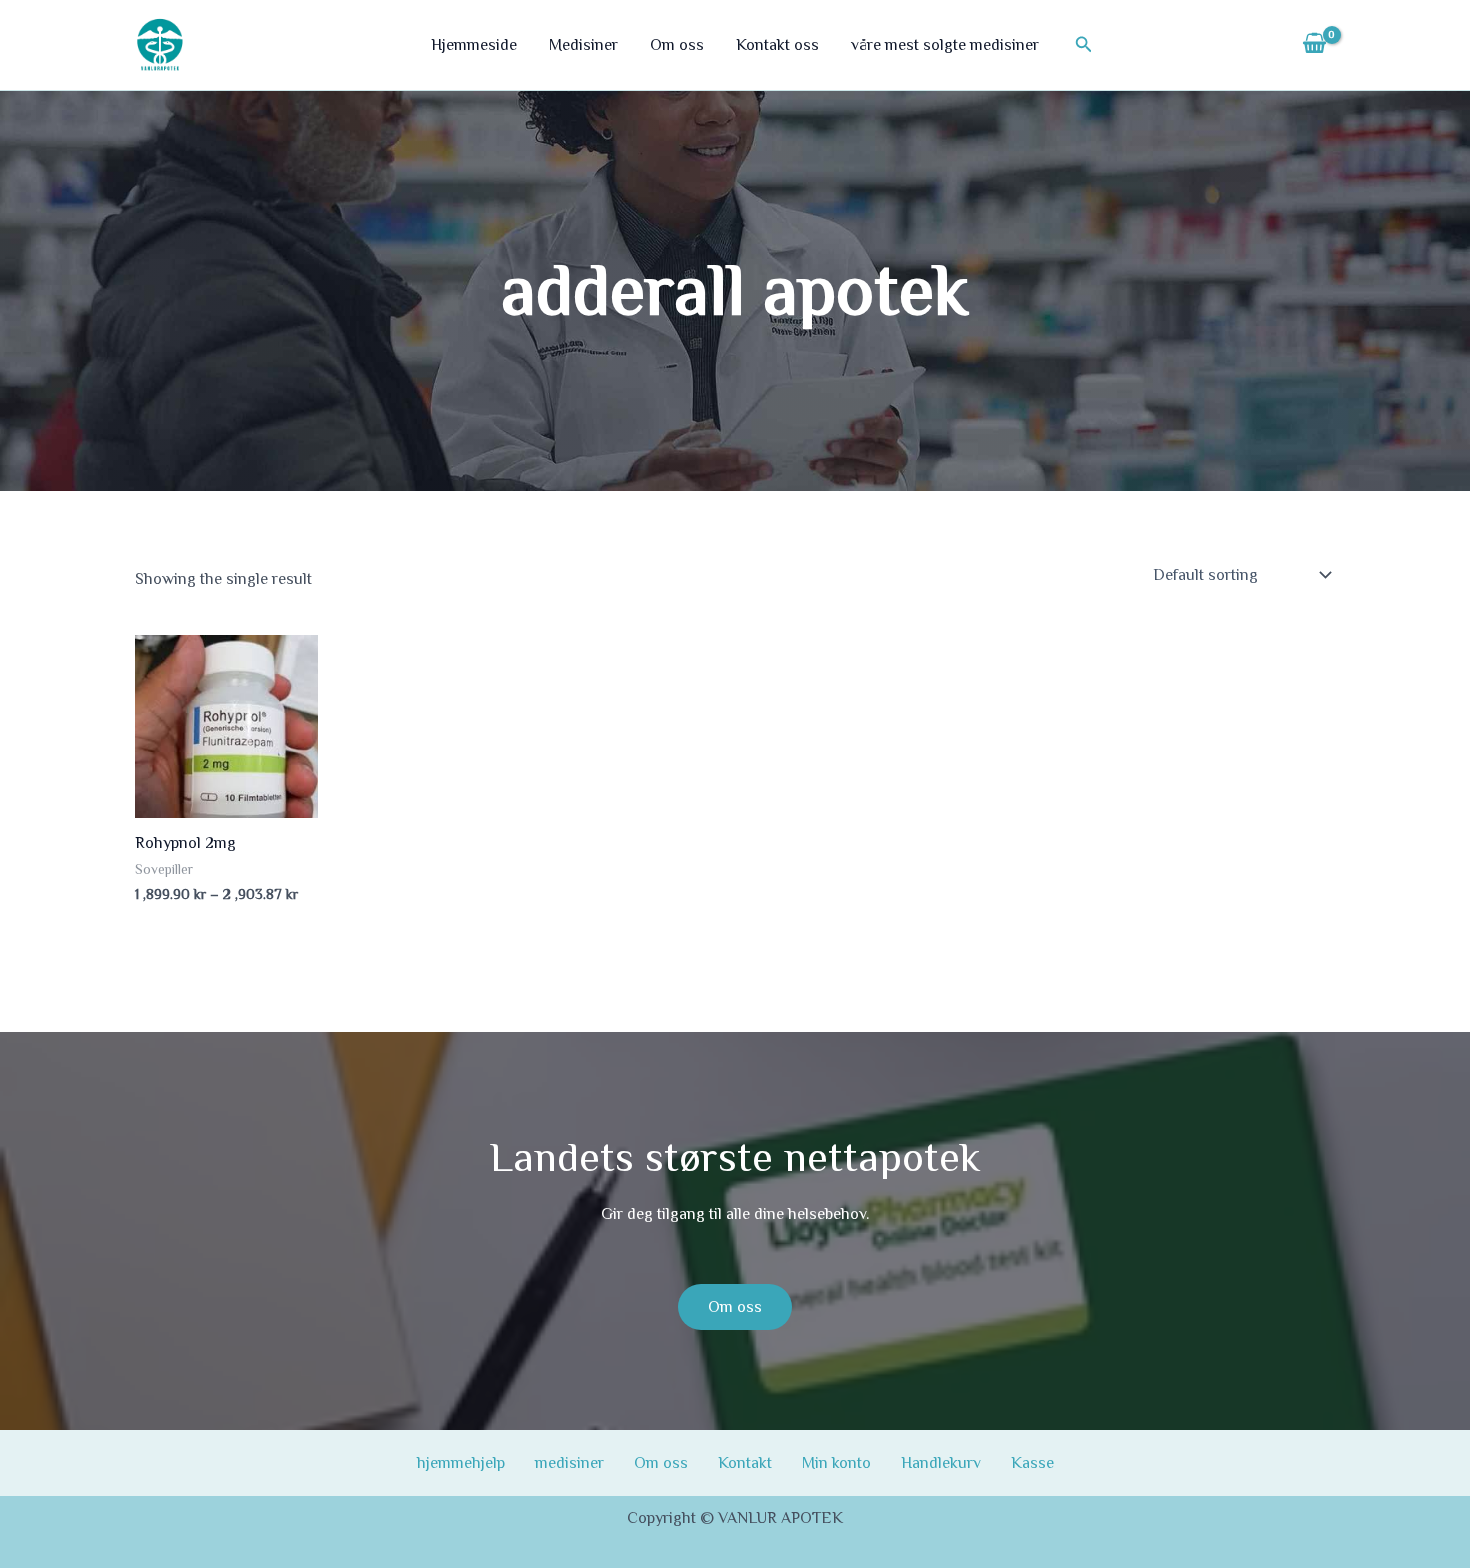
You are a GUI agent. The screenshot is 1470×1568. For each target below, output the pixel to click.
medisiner (569, 1463)
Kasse (1032, 1463)
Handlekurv (941, 1463)
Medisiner (583, 45)
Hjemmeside (474, 45)
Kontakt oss (777, 45)
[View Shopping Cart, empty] (1314, 45)
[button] (1084, 44)
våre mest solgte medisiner (945, 45)
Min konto (836, 1463)
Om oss (677, 45)
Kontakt (745, 1463)
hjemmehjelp (461, 1463)
